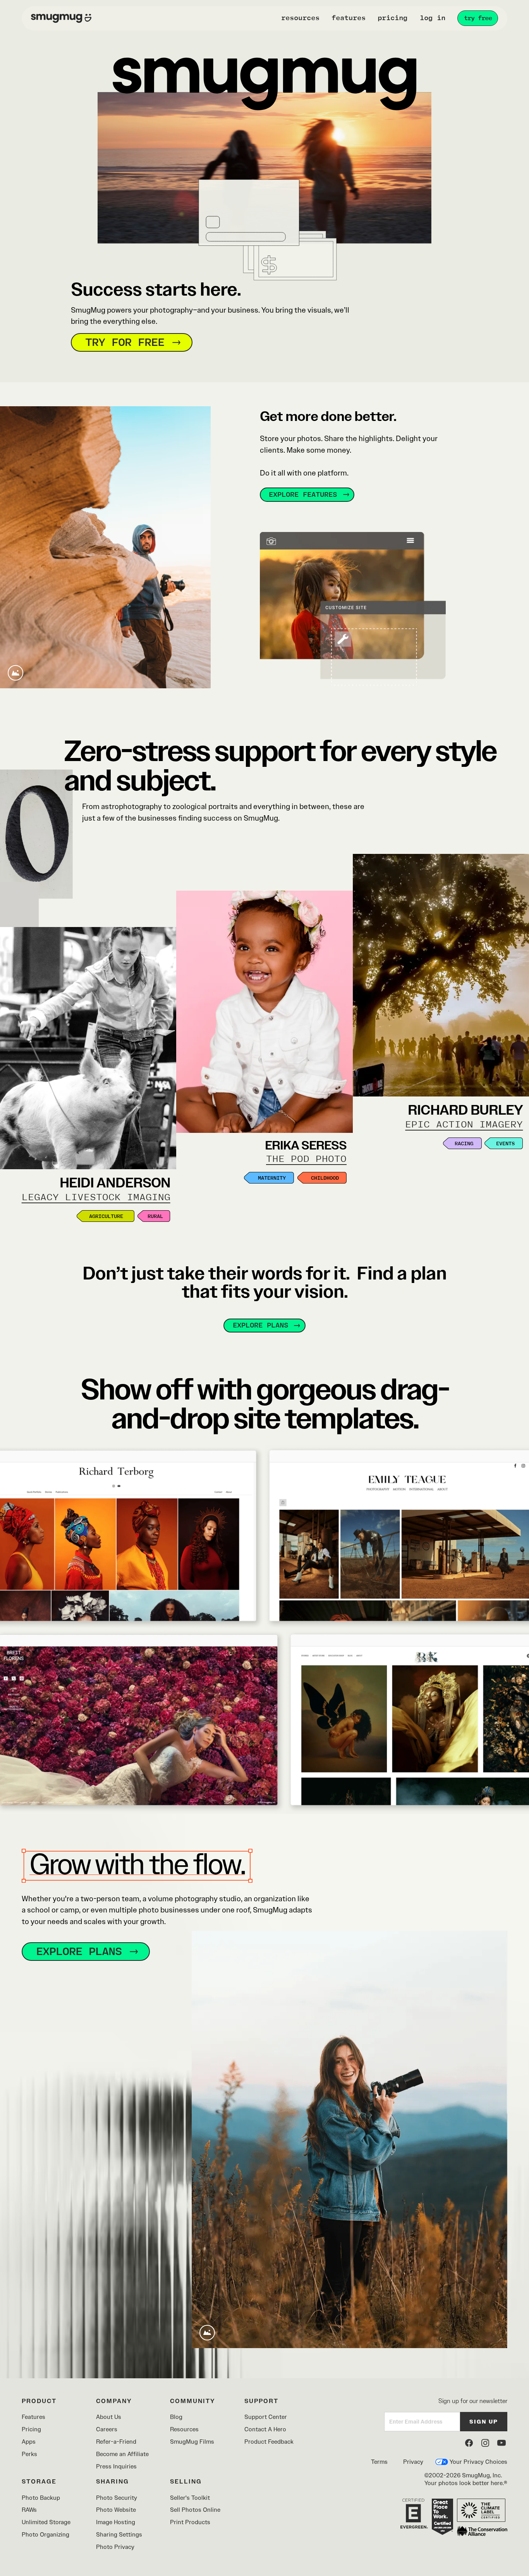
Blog (176, 2417)
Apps (29, 2442)
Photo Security (117, 2498)
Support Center (266, 2417)
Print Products (190, 2522)
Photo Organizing (46, 2534)
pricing (392, 18)
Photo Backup (41, 2498)
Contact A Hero (265, 2429)
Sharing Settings (119, 2534)
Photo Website (116, 2510)
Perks (29, 2454)
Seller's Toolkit (190, 2498)
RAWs (29, 2510)
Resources (184, 2429)
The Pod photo (306, 1159)
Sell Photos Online (195, 2510)
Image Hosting (116, 2522)
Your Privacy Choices (478, 2462)
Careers (107, 2429)
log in (433, 18)
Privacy (413, 2462)
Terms (379, 2462)
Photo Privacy (115, 2547)
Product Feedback (269, 2442)
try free (478, 18)
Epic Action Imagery (464, 1125)
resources (300, 18)
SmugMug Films (192, 2442)
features (349, 18)
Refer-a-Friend (116, 2442)
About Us (109, 2417)
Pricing (31, 2429)
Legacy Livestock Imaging (96, 1197)
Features (33, 2417)
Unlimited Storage (46, 2522)
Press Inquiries (116, 2466)
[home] (61, 19)
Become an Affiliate (122, 2454)
